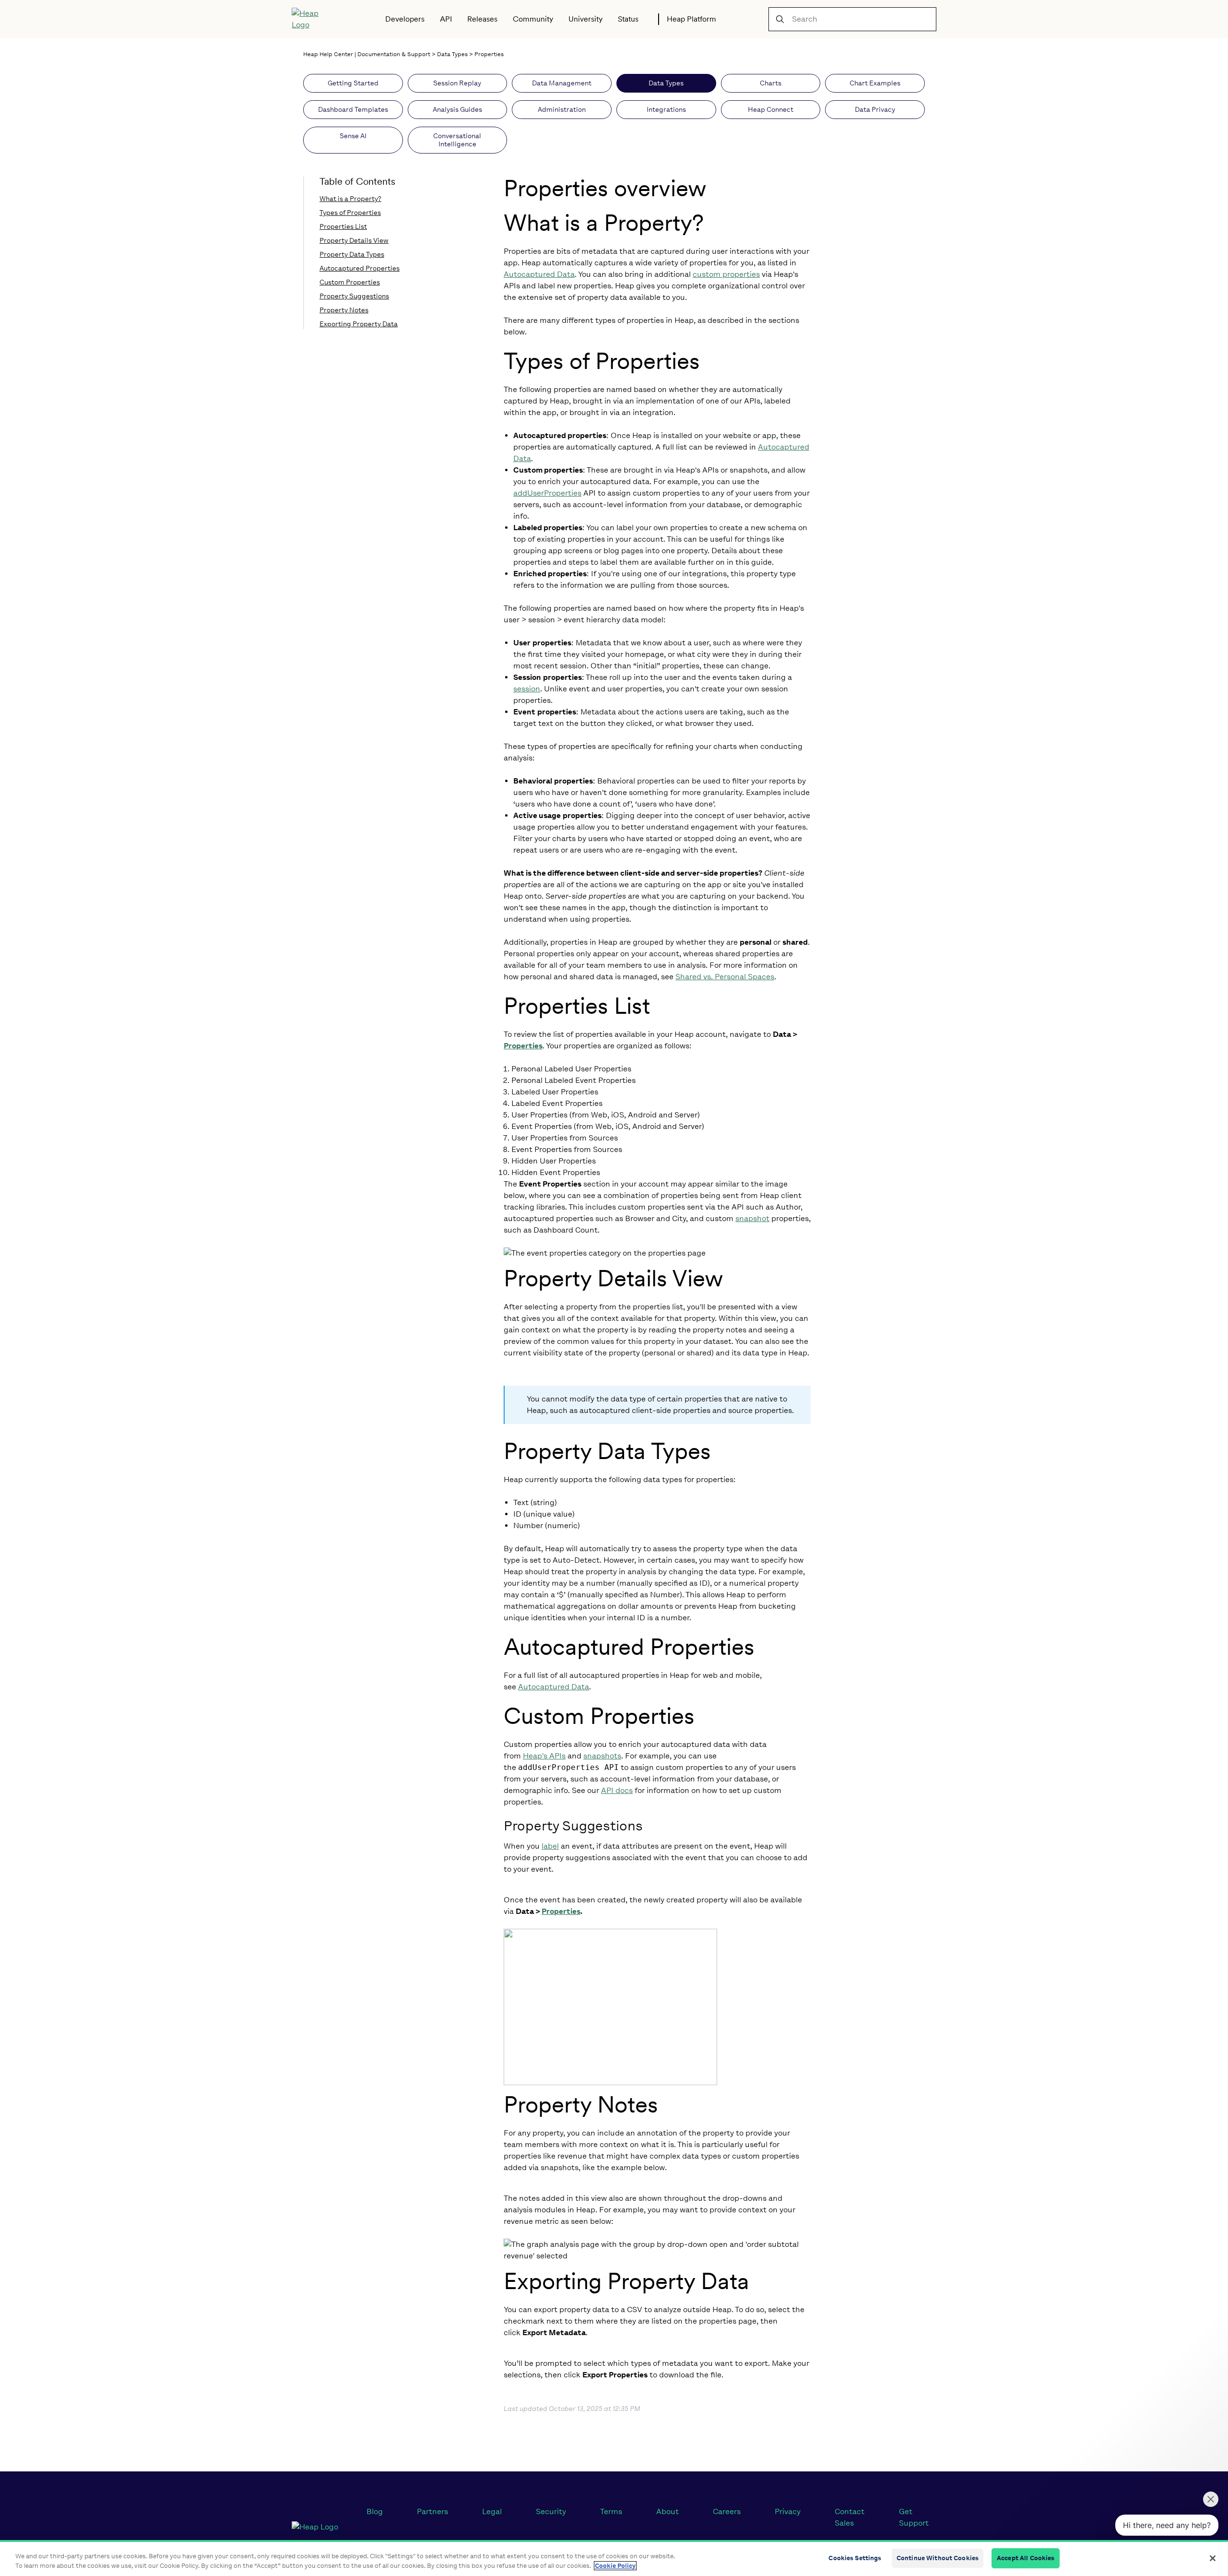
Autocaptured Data (539, 274)
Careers (727, 2511)
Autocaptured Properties (360, 268)
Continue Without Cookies (938, 2558)
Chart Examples (875, 83)
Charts (771, 83)
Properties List (343, 227)
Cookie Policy (615, 2566)
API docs (617, 1790)
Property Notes (344, 310)
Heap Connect (771, 110)
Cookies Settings (855, 2558)
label (550, 1846)
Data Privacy (875, 110)
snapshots (602, 1756)
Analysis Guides (457, 110)
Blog (375, 2511)
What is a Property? (350, 199)
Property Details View (354, 241)
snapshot (752, 1218)
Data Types (452, 54)
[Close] (1213, 2558)
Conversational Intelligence (457, 140)
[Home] (312, 19)
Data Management (562, 83)
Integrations (666, 110)
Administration (562, 110)
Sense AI (353, 136)
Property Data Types (352, 255)
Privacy (788, 2511)
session (527, 689)
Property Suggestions (354, 296)
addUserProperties (547, 493)
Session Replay (457, 83)
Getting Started (353, 83)
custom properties (726, 274)
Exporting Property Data (359, 324)
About (667, 2511)
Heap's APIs (544, 1756)
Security (551, 2511)
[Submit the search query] (780, 19)
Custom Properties (350, 282)
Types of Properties (350, 213)
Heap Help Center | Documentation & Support (367, 54)
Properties (489, 54)
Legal (492, 2511)
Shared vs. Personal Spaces (725, 977)
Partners (432, 2511)
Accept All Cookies (1026, 2558)
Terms (611, 2511)
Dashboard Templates (353, 110)
